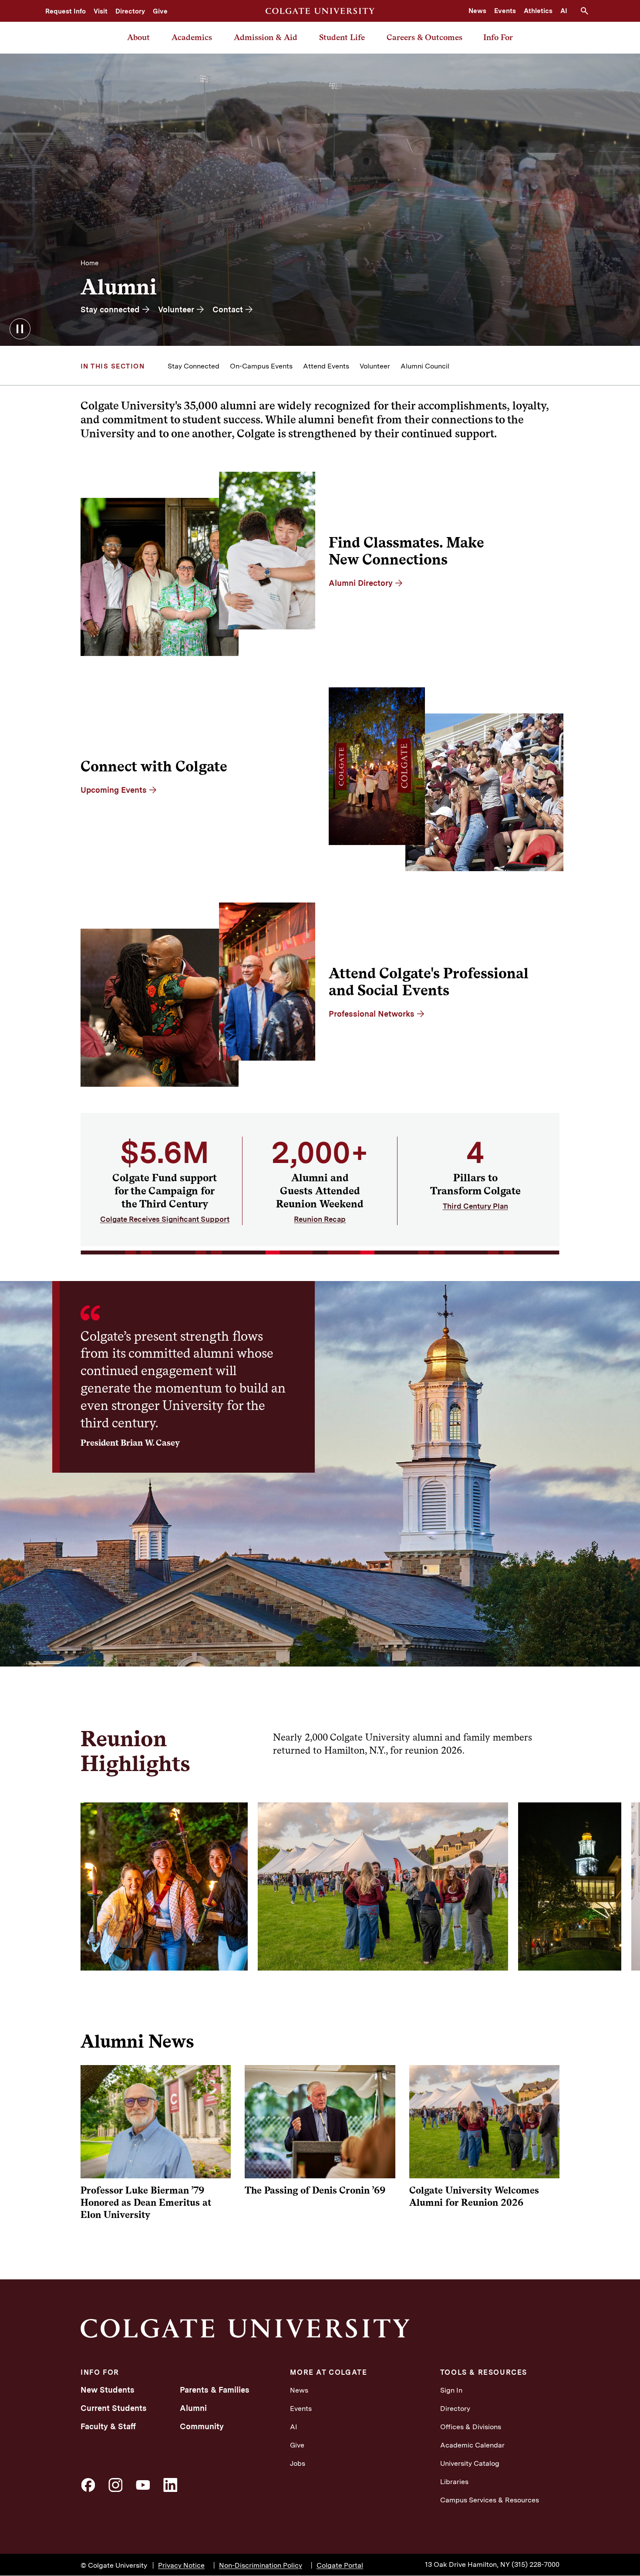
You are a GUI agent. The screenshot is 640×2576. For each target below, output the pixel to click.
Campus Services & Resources (490, 2500)
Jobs (298, 2463)
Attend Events (326, 366)
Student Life (342, 37)
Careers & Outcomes (424, 37)
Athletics (538, 11)
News (477, 11)
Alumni (193, 2408)
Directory (130, 11)
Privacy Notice (181, 2565)
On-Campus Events (261, 366)
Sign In (451, 2390)
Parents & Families (215, 2390)
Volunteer (375, 366)
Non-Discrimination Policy (261, 2565)
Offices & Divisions (471, 2427)
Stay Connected (194, 366)
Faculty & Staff (108, 2426)
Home (89, 263)
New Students (108, 2390)
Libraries (454, 2482)
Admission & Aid (266, 37)
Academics (192, 37)
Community (202, 2426)
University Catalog (470, 2463)
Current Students (114, 2408)
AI (564, 11)
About (138, 37)
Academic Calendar (472, 2445)
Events (505, 11)
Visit (101, 11)
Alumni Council (425, 366)
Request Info (66, 11)
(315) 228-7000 (536, 2564)
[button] (588, 11)
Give (160, 11)
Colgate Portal (340, 2565)
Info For (498, 37)
